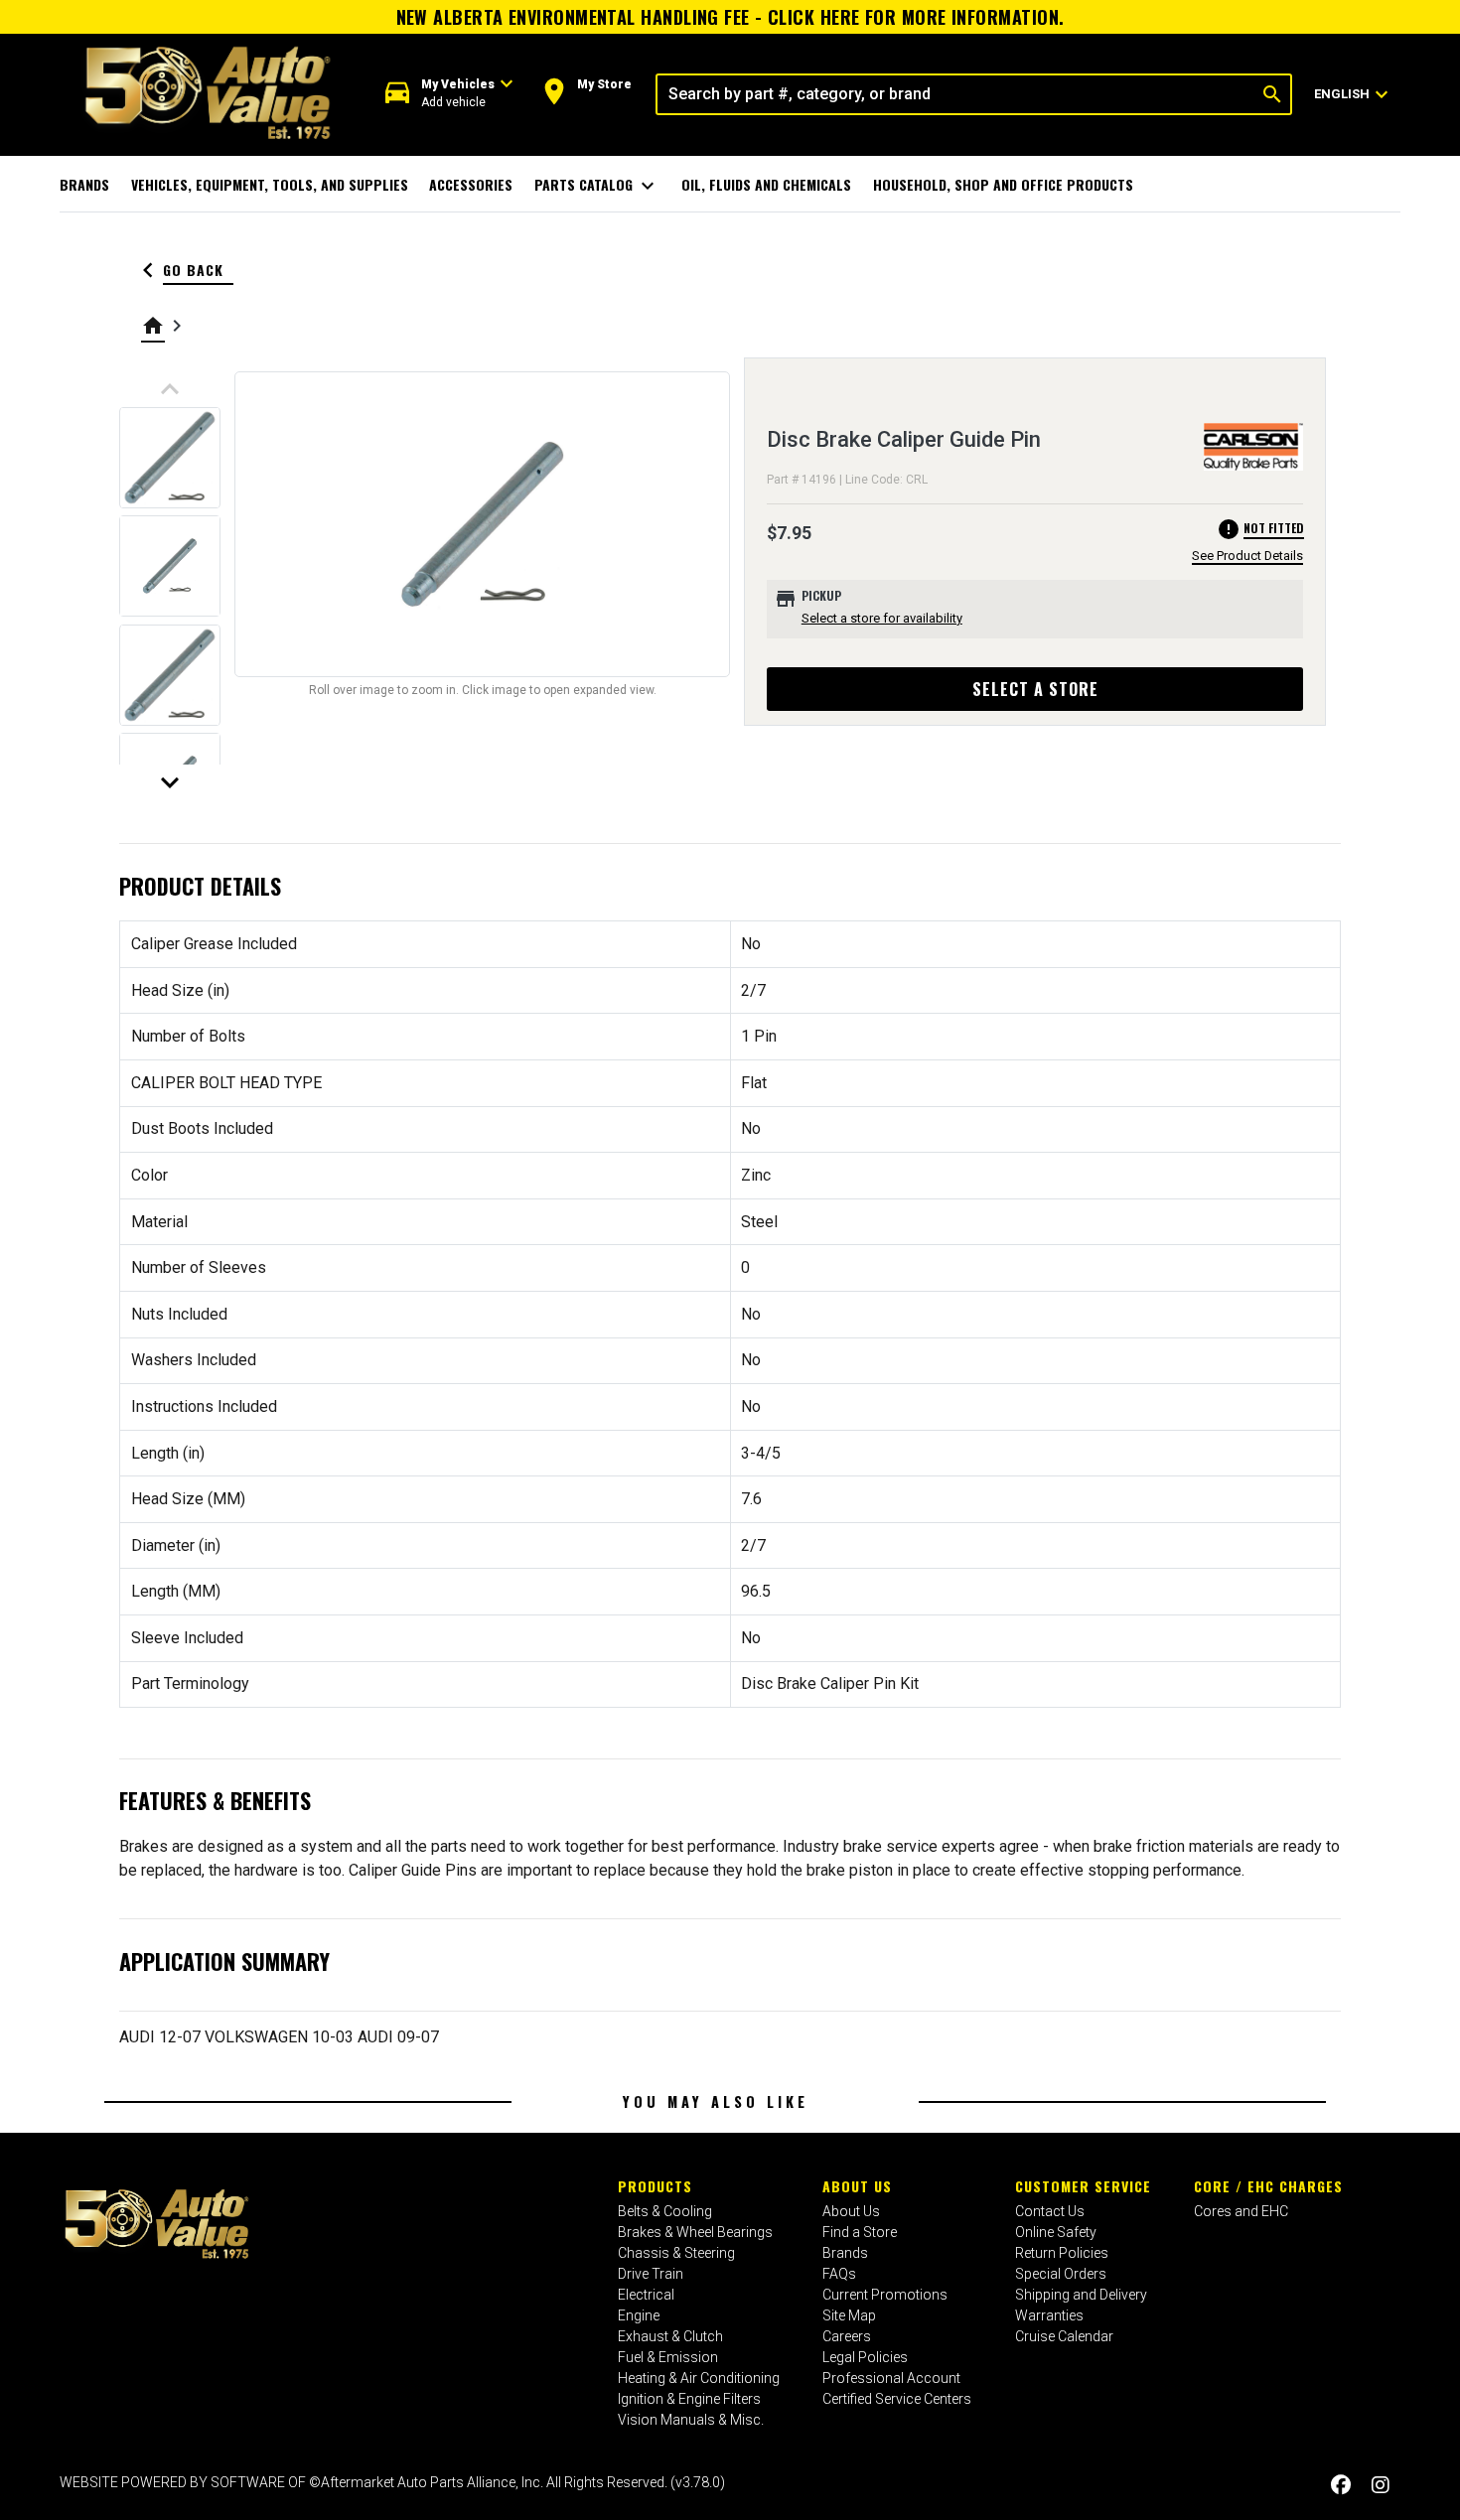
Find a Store (860, 2232)
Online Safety (1056, 2232)
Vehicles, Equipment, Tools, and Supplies (270, 184)
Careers (847, 2336)
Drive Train (651, 2274)
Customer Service (1083, 2186)
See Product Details (1247, 556)
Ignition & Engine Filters (689, 2399)
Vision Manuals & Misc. (691, 2420)
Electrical (646, 2295)
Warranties (1049, 2315)
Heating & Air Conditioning (699, 2378)
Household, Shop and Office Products (1003, 184)
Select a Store (1035, 689)
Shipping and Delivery (1081, 2295)
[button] (449, 94)
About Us (857, 2186)
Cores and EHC (1241, 2211)
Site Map (849, 2315)
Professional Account (891, 2378)
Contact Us (1050, 2211)
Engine (639, 2315)
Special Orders (1061, 2274)
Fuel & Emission (668, 2357)
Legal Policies (865, 2357)
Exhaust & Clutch (670, 2336)
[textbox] (956, 94)
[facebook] (1341, 2485)
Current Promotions (885, 2295)
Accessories (471, 184)
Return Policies (1062, 2253)
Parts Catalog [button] (597, 186)
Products (655, 2186)
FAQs (839, 2274)
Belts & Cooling (665, 2211)
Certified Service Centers (897, 2399)
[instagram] (1381, 2485)
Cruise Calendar (1064, 2336)
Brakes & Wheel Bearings (695, 2232)
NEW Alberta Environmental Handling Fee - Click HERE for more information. (730, 17)
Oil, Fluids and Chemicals (766, 184)
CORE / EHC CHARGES (1268, 2186)
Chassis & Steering (676, 2253)
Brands (84, 184)
